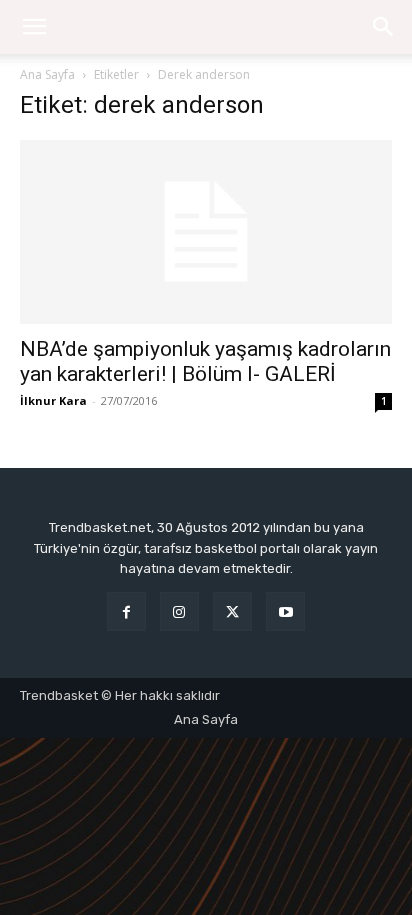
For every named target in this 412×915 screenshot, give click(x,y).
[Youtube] (285, 611)
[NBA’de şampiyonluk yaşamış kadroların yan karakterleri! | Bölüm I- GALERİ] (206, 232)
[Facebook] (126, 611)
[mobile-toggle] (34, 27)
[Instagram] (179, 611)
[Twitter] (232, 611)
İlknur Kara (53, 400)
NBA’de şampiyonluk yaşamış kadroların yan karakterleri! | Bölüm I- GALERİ (205, 361)
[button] (384, 27)
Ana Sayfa (47, 74)
